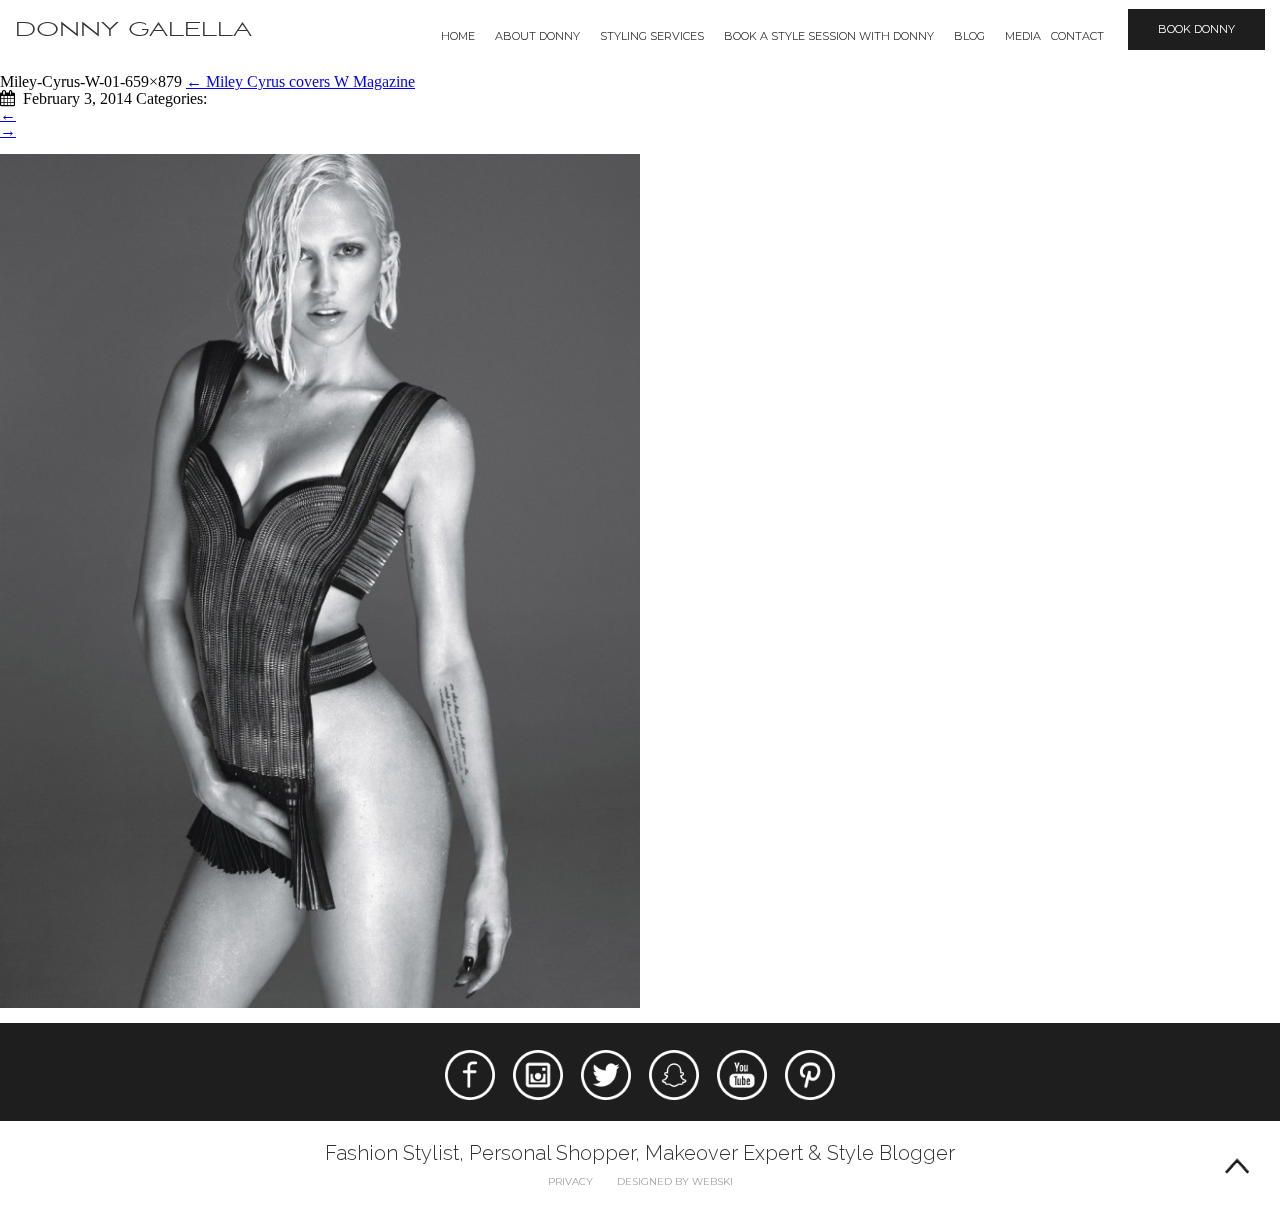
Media (1023, 36)
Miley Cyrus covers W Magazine (300, 81)
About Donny (537, 36)
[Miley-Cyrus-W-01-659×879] (320, 579)
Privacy (570, 1181)
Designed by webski (675, 1181)
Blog (969, 36)
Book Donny (1196, 29)
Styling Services (652, 36)
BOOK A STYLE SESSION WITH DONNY (829, 36)
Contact (1077, 36)
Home (458, 36)
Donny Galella (133, 29)
